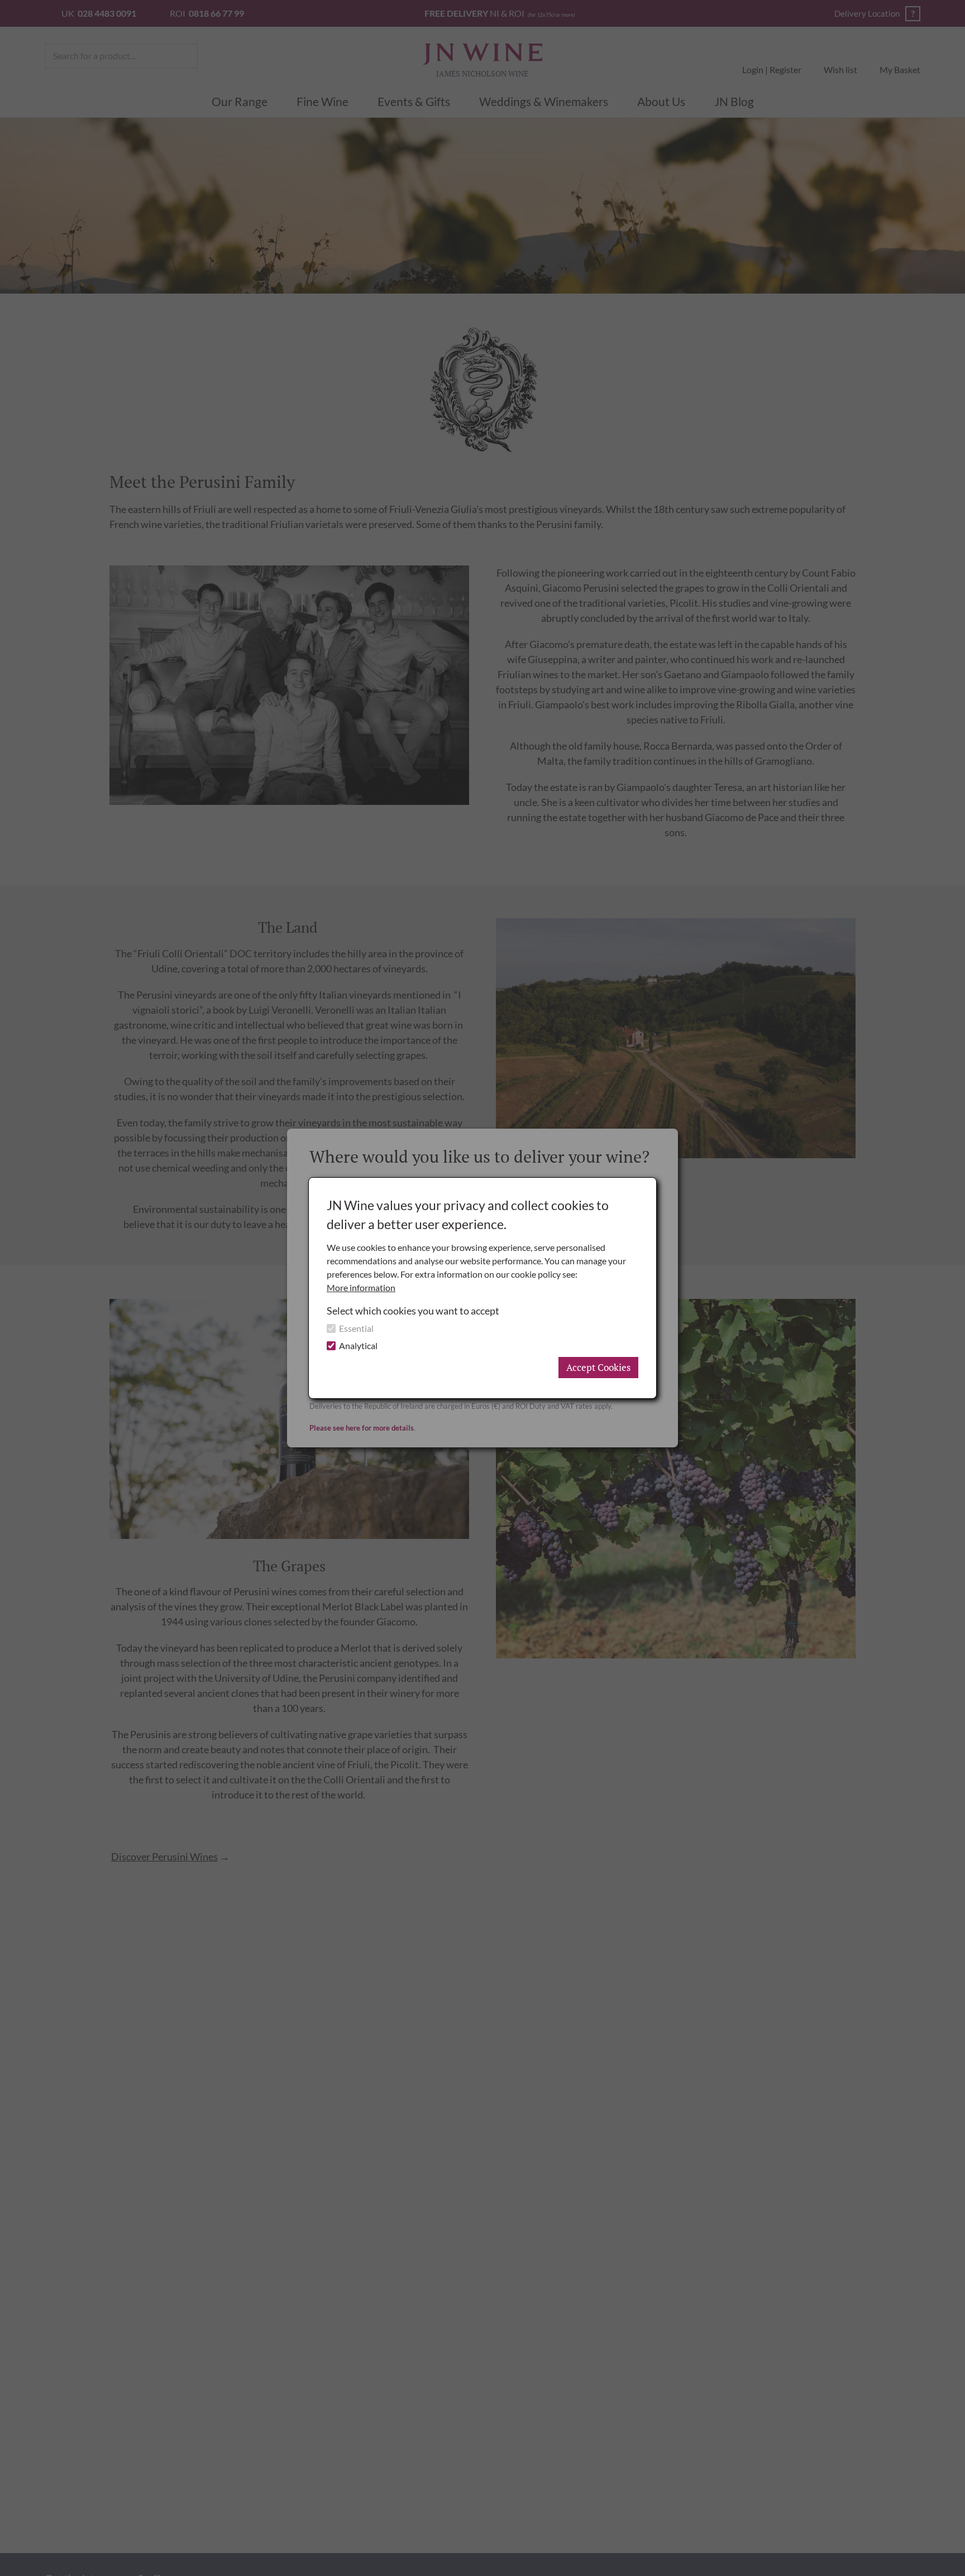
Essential (356, 1328)
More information (361, 1287)
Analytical (358, 1345)
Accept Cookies (598, 1367)
